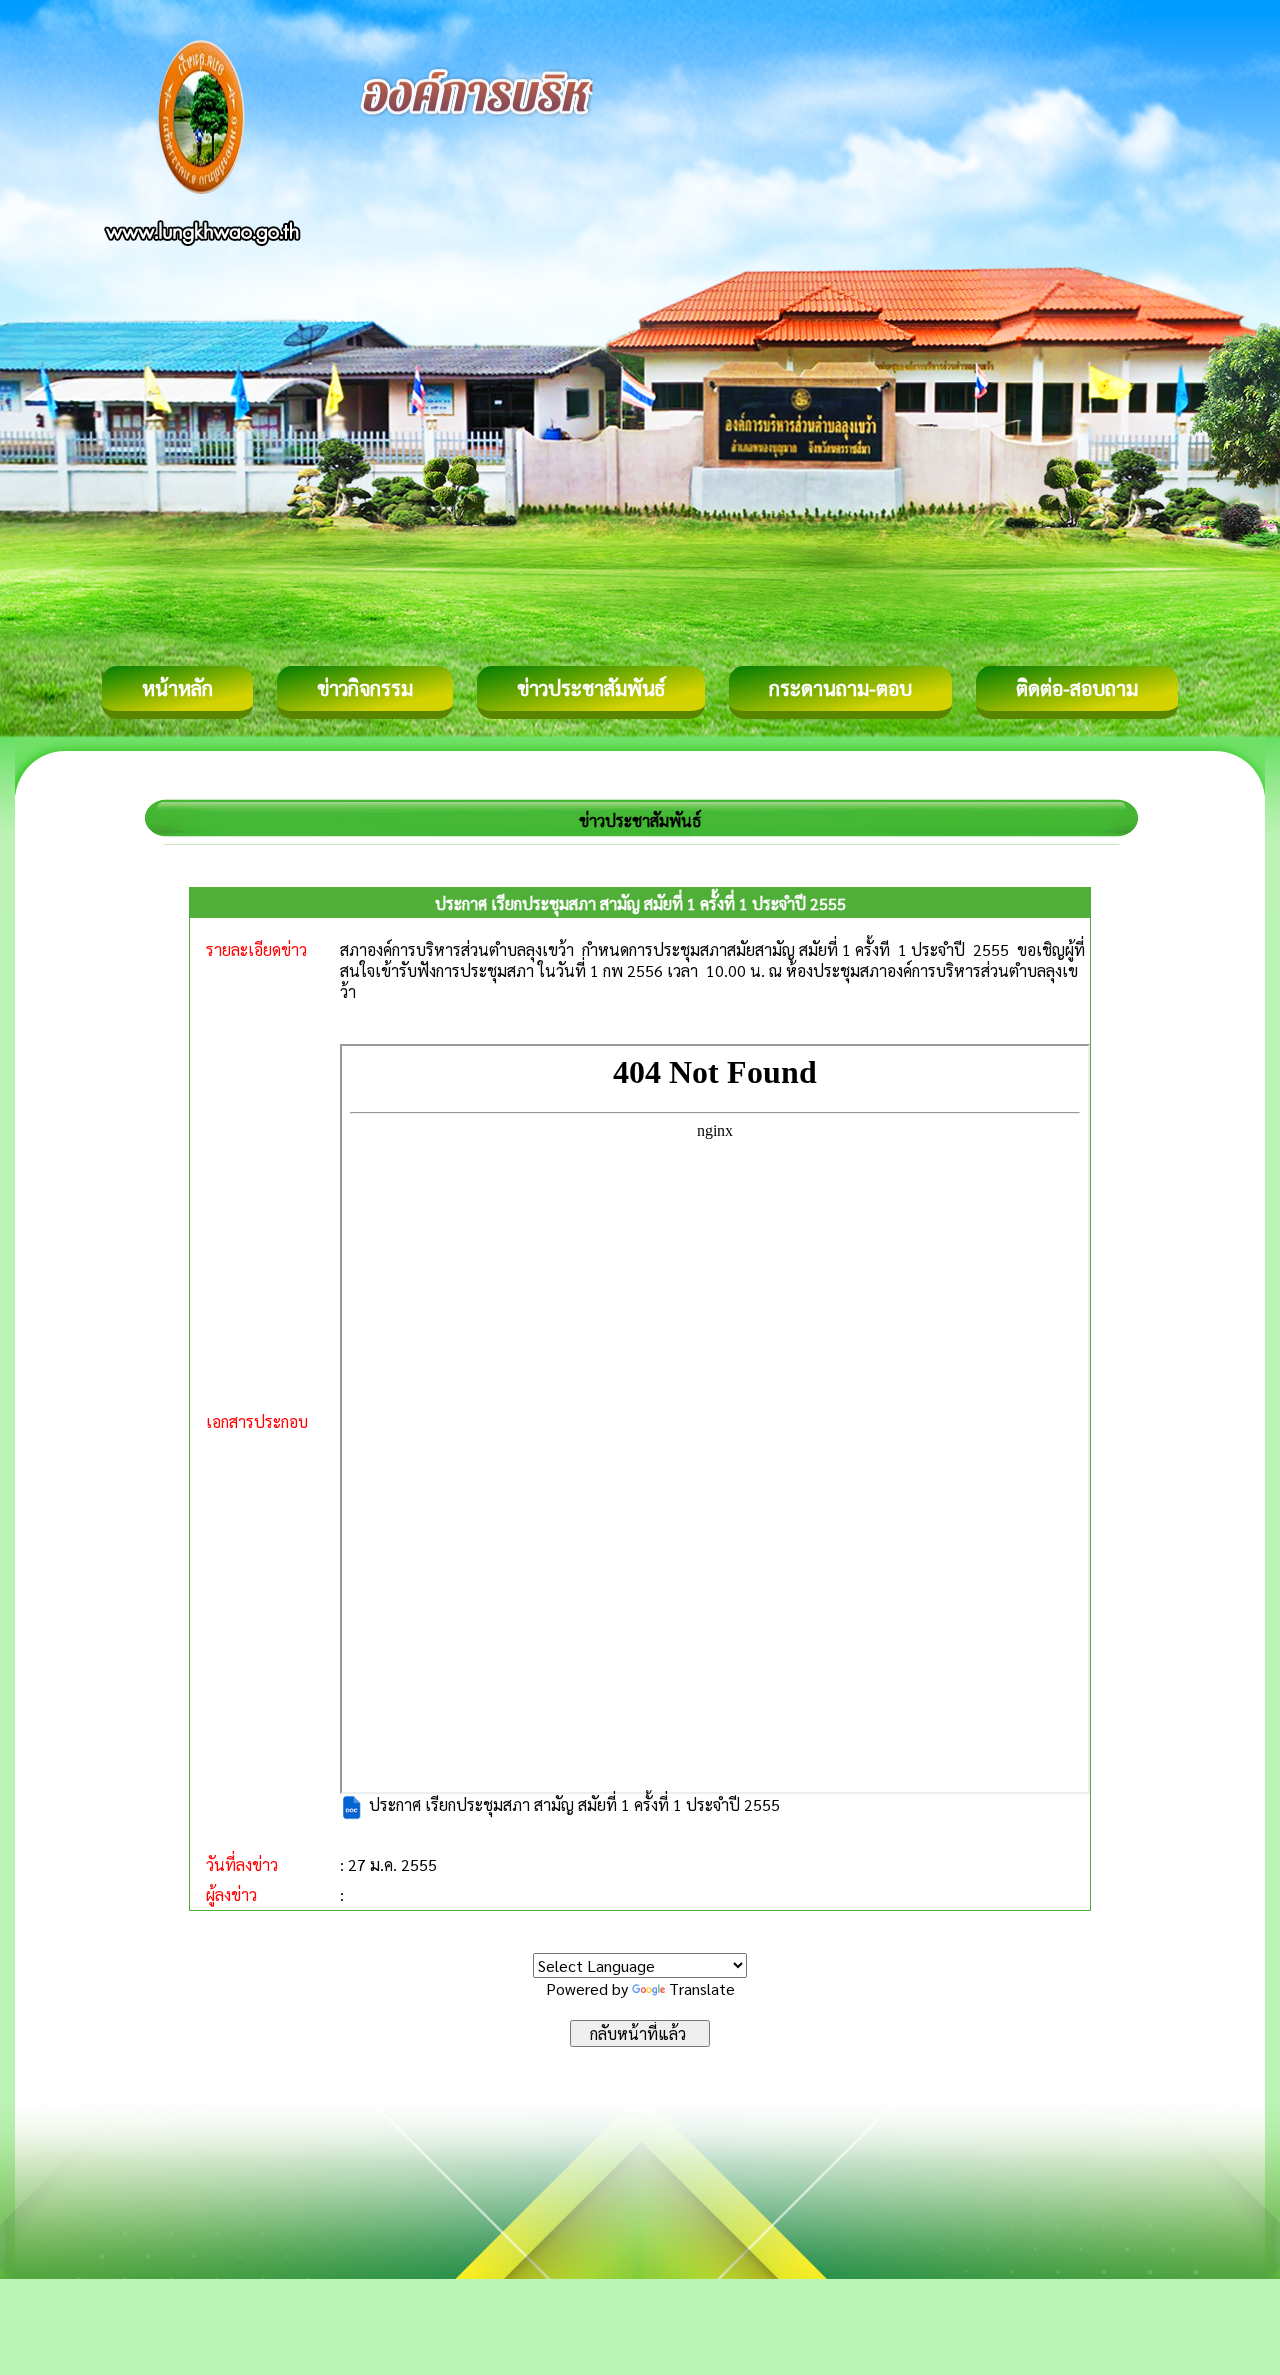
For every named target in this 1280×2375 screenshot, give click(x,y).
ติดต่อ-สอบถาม (1077, 688)
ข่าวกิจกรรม (365, 688)
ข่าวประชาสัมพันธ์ (591, 688)
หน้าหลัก (177, 688)
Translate (702, 1988)
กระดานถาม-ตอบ (840, 688)
